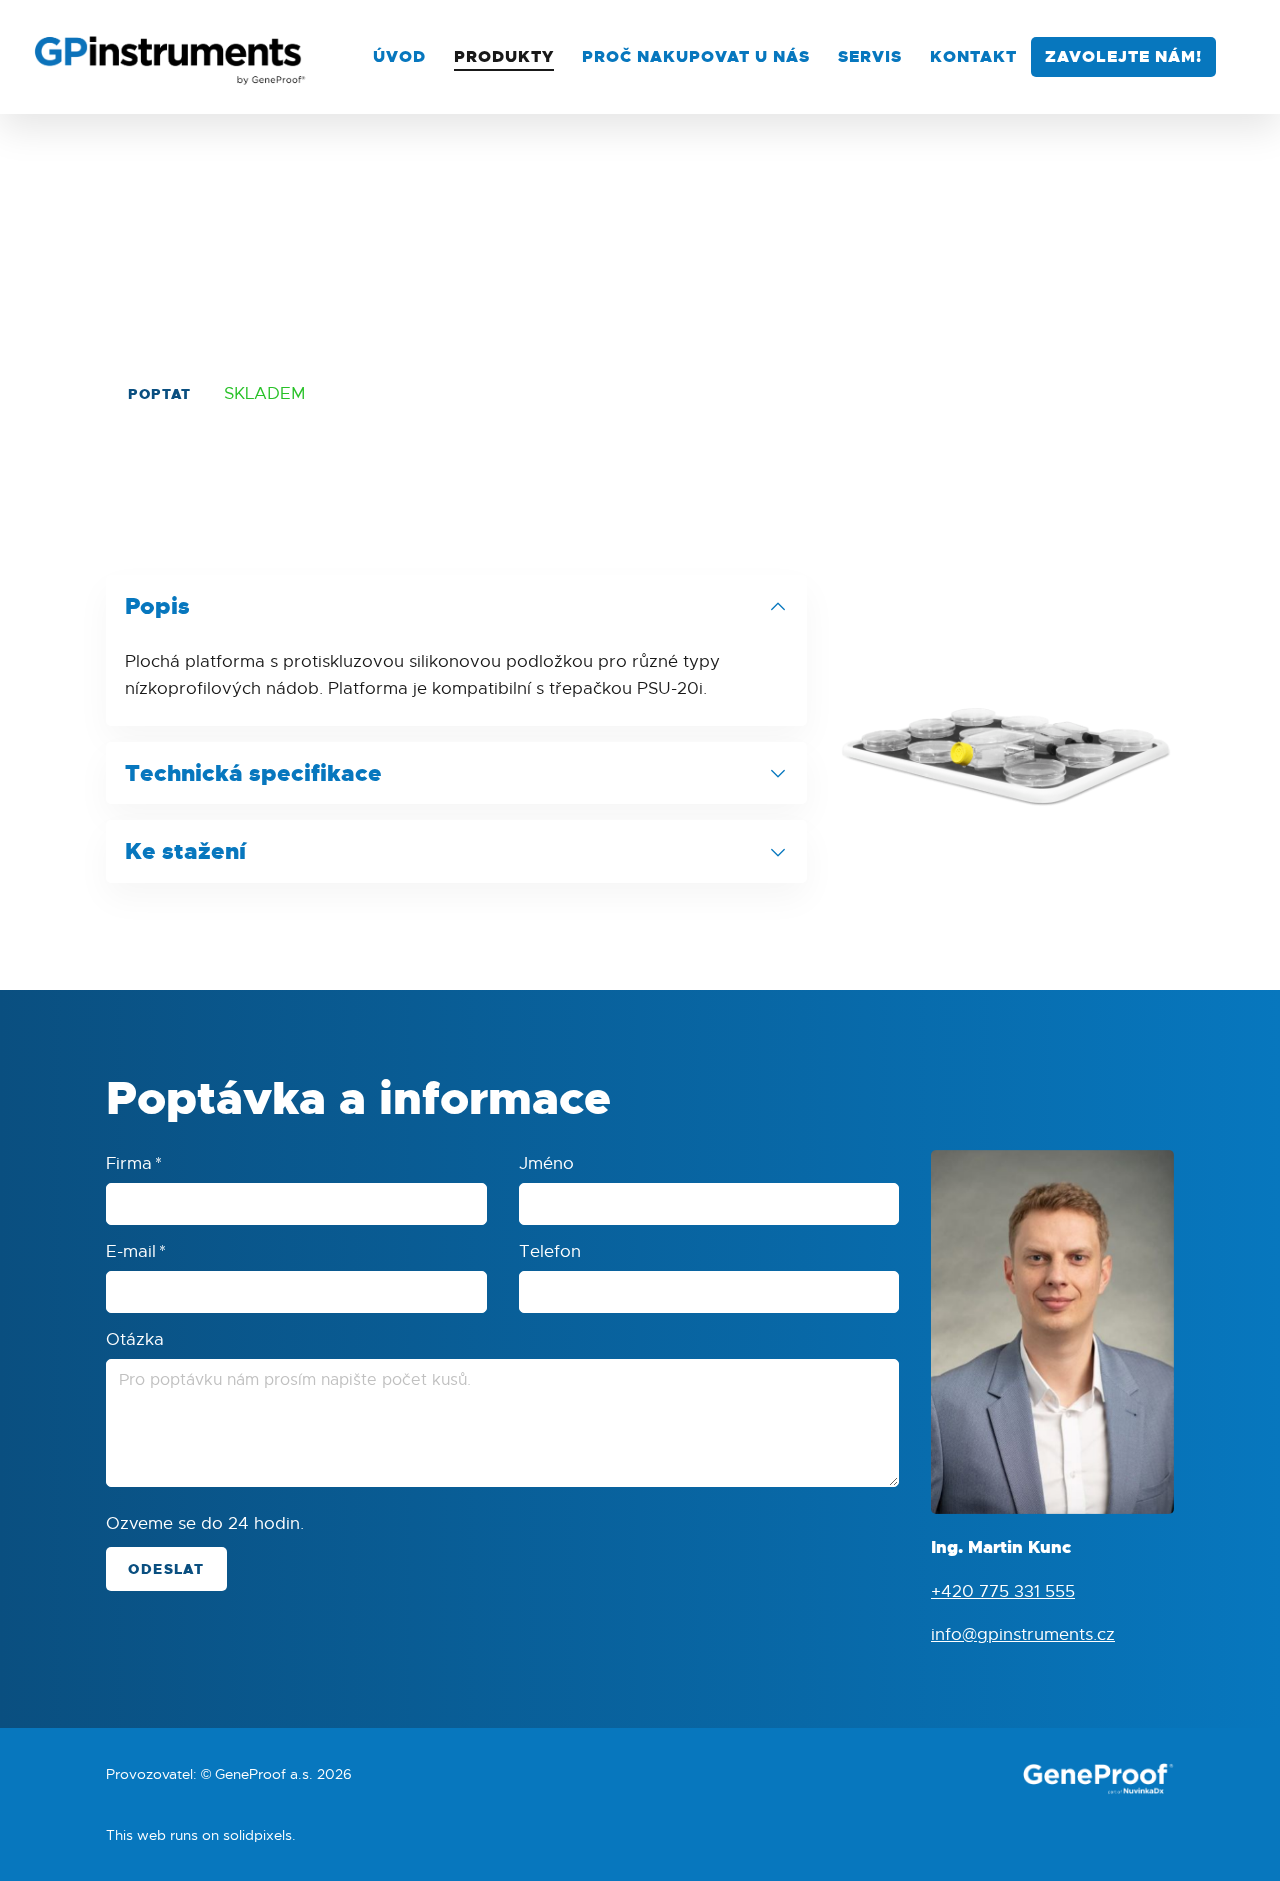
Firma (134, 1163)
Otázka (135, 1339)
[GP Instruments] (171, 57)
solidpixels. (259, 1835)
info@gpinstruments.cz (1023, 1634)
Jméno (546, 1163)
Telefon (550, 1251)
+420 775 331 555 (1003, 1590)
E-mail (136, 1251)
